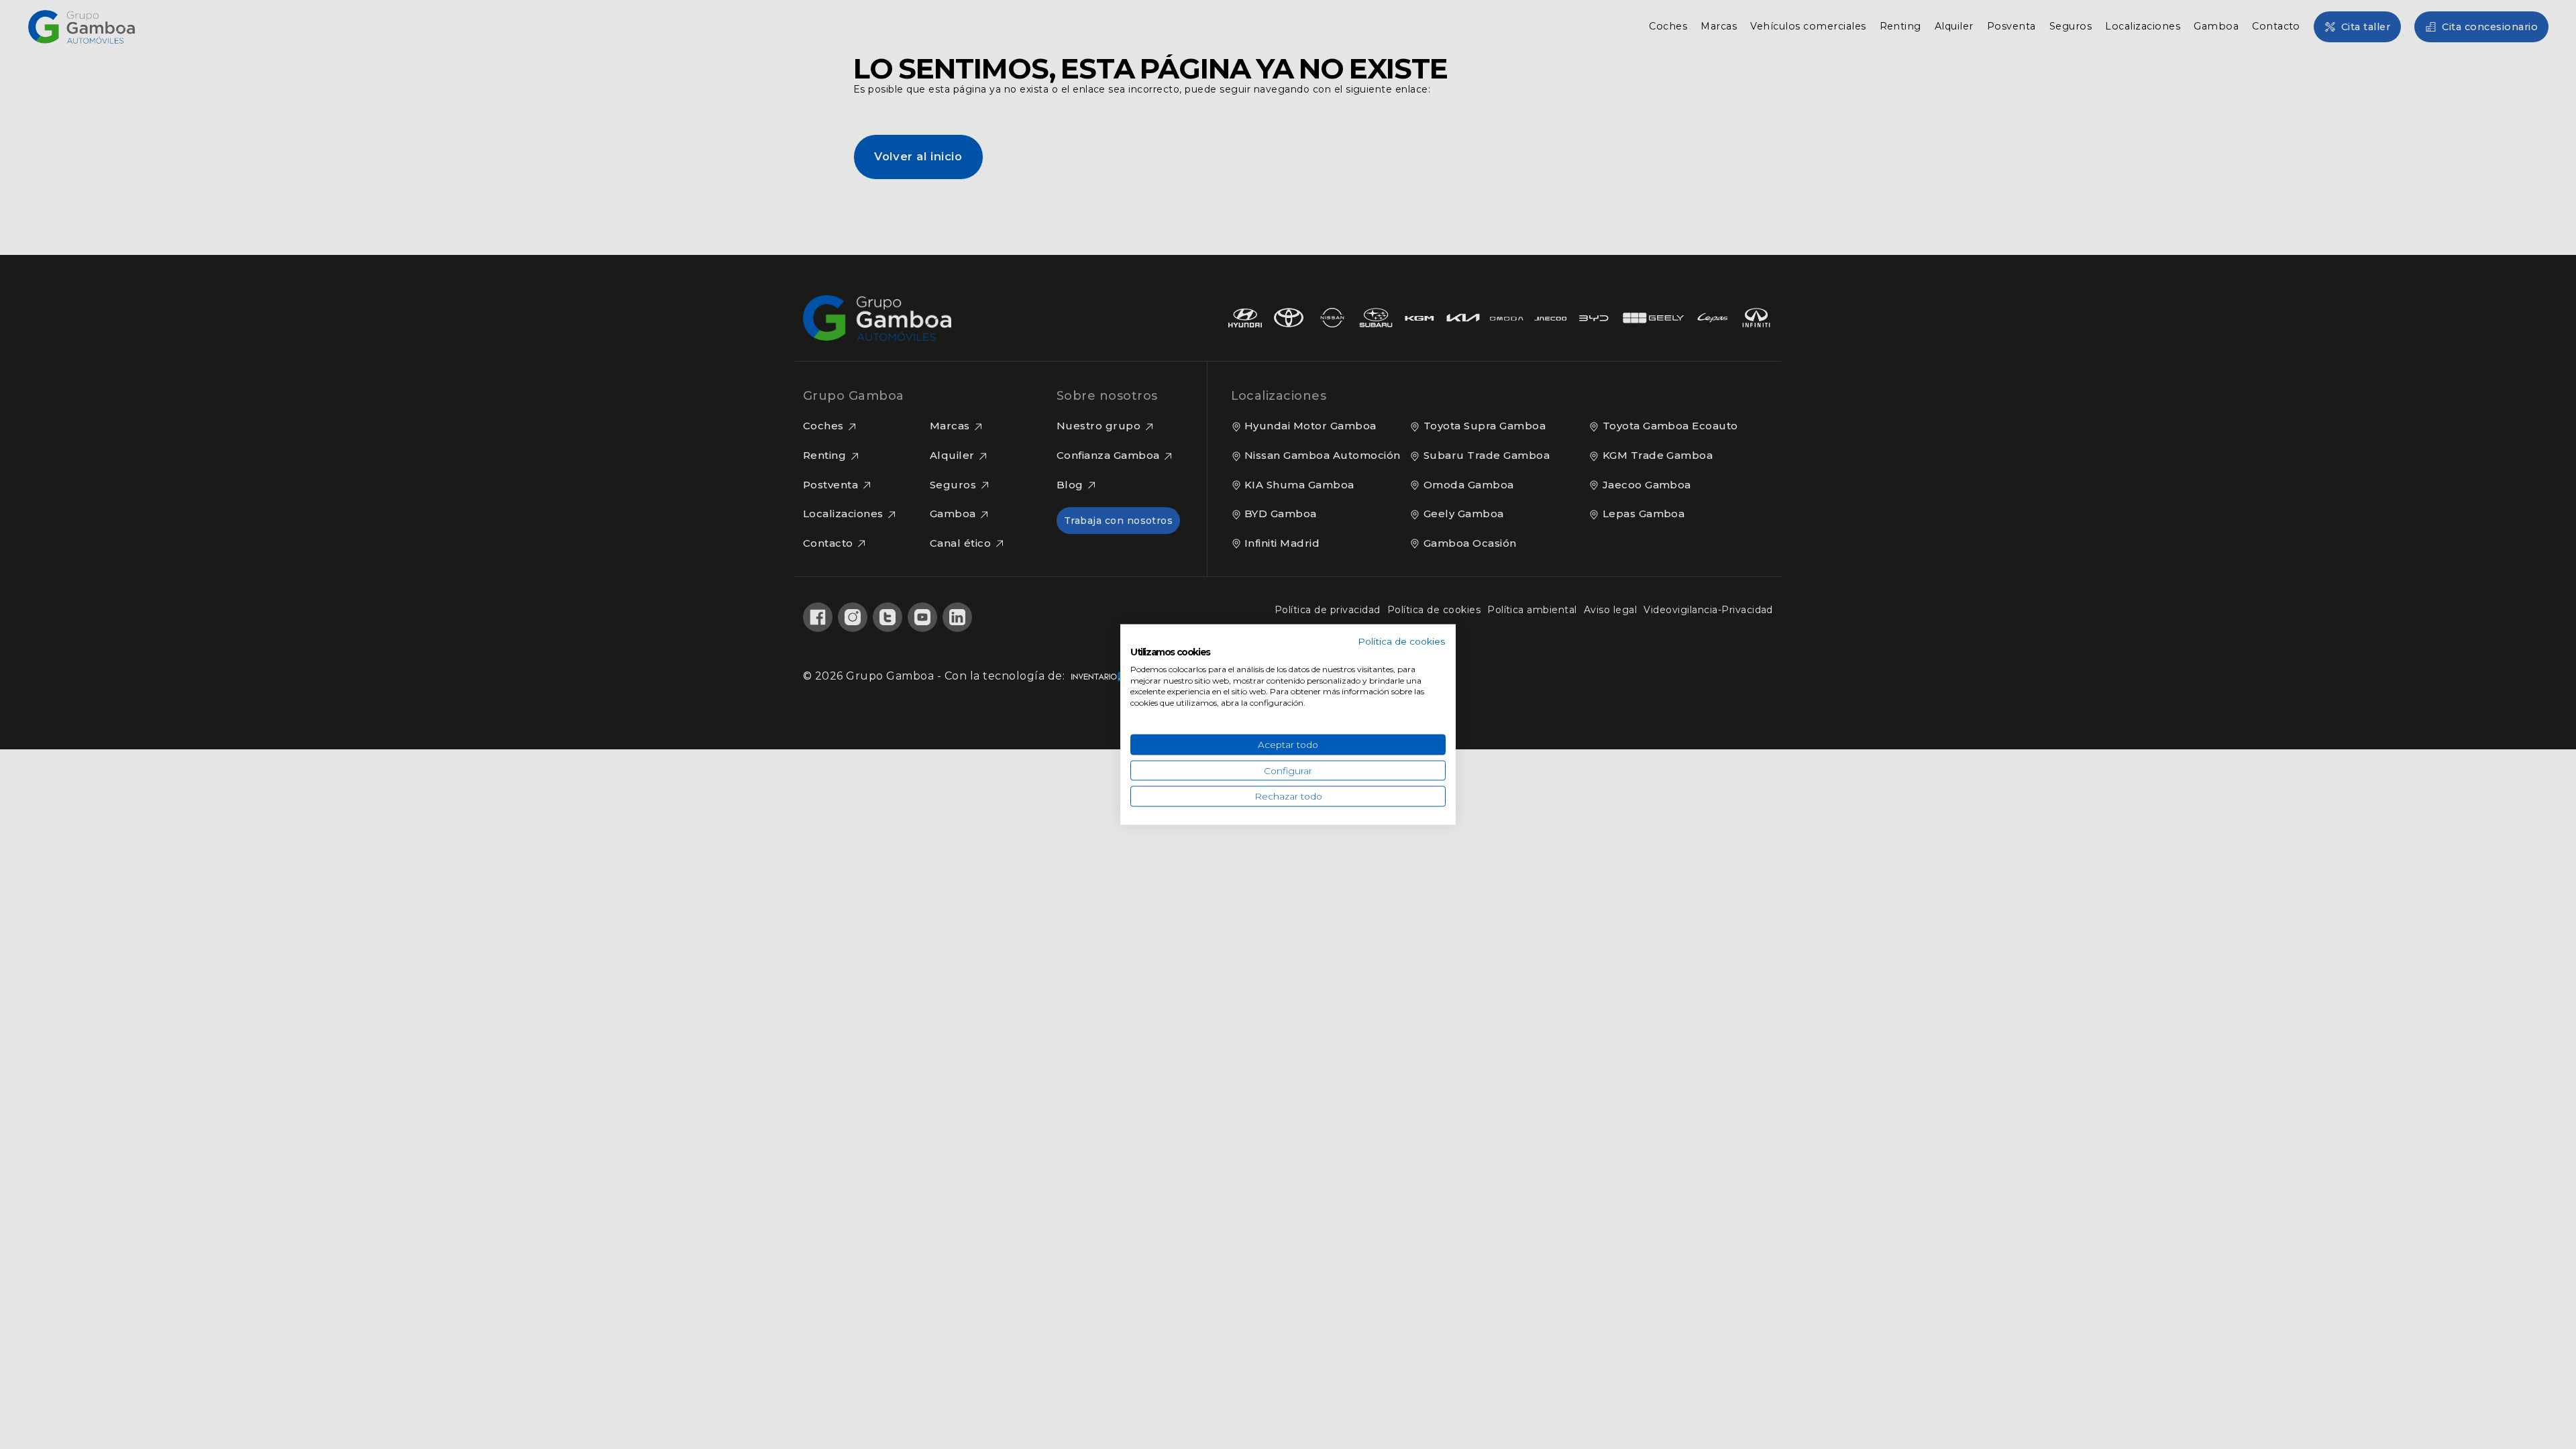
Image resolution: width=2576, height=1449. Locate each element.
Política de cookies (1402, 641)
